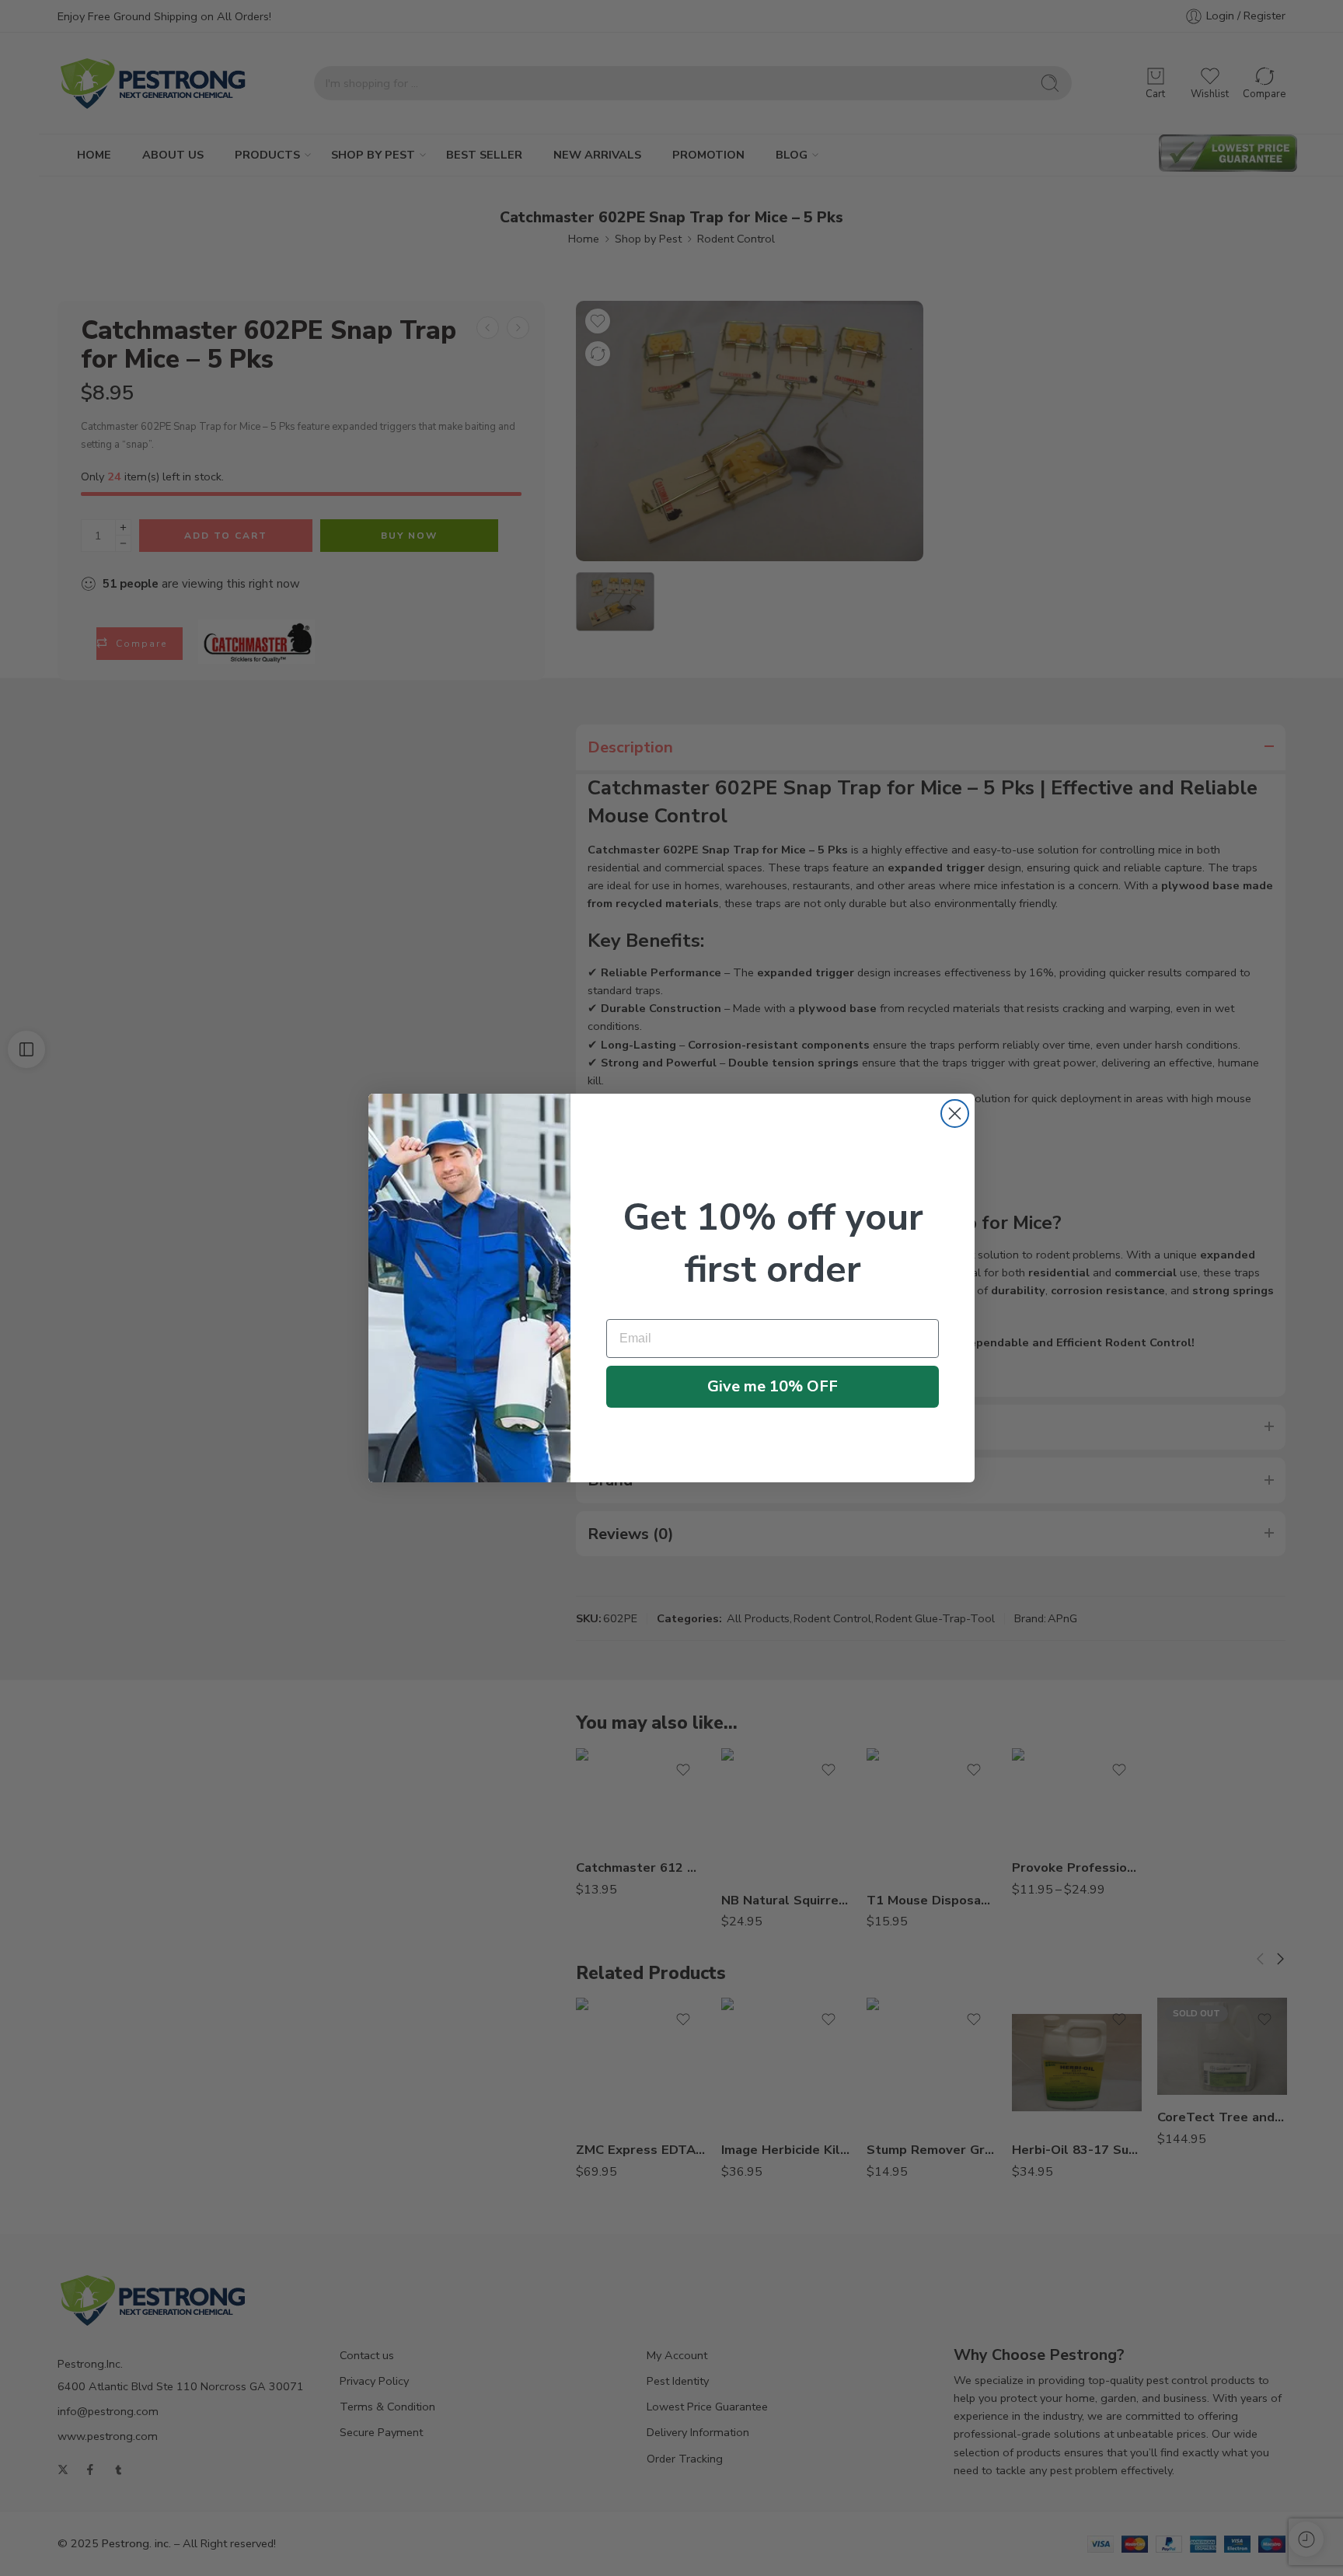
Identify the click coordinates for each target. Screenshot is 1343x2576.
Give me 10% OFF (773, 1386)
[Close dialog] (955, 1113)
